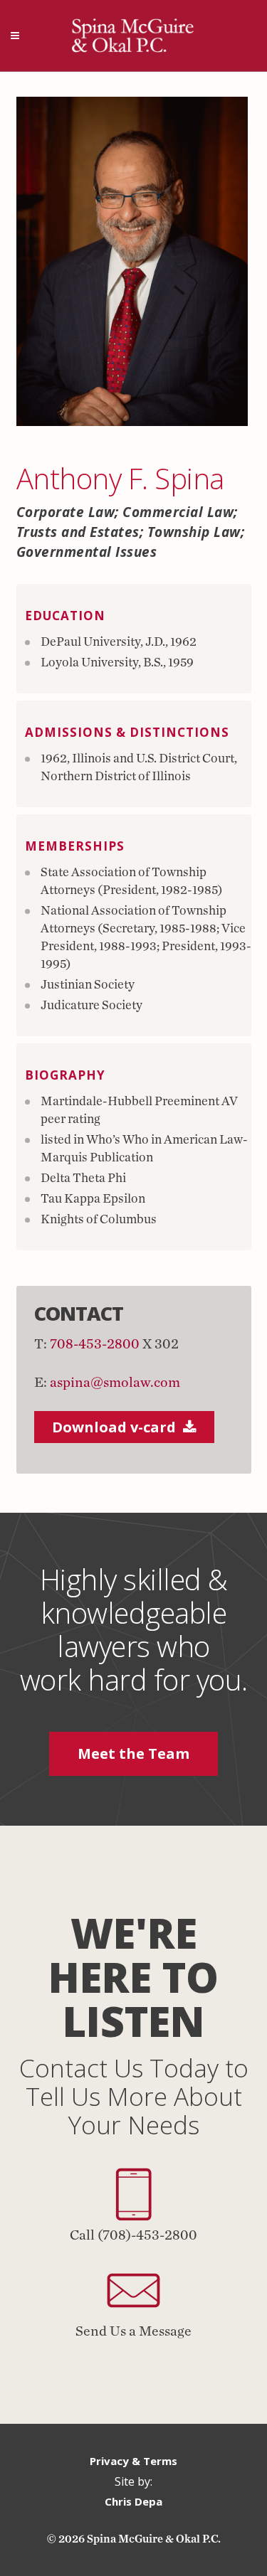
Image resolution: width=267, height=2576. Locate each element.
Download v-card (114, 1427)
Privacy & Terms (133, 2461)
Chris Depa (133, 2501)
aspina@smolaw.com (115, 1383)
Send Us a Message (133, 2331)
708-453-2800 (95, 1344)
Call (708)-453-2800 (133, 2235)
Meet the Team (133, 1753)
